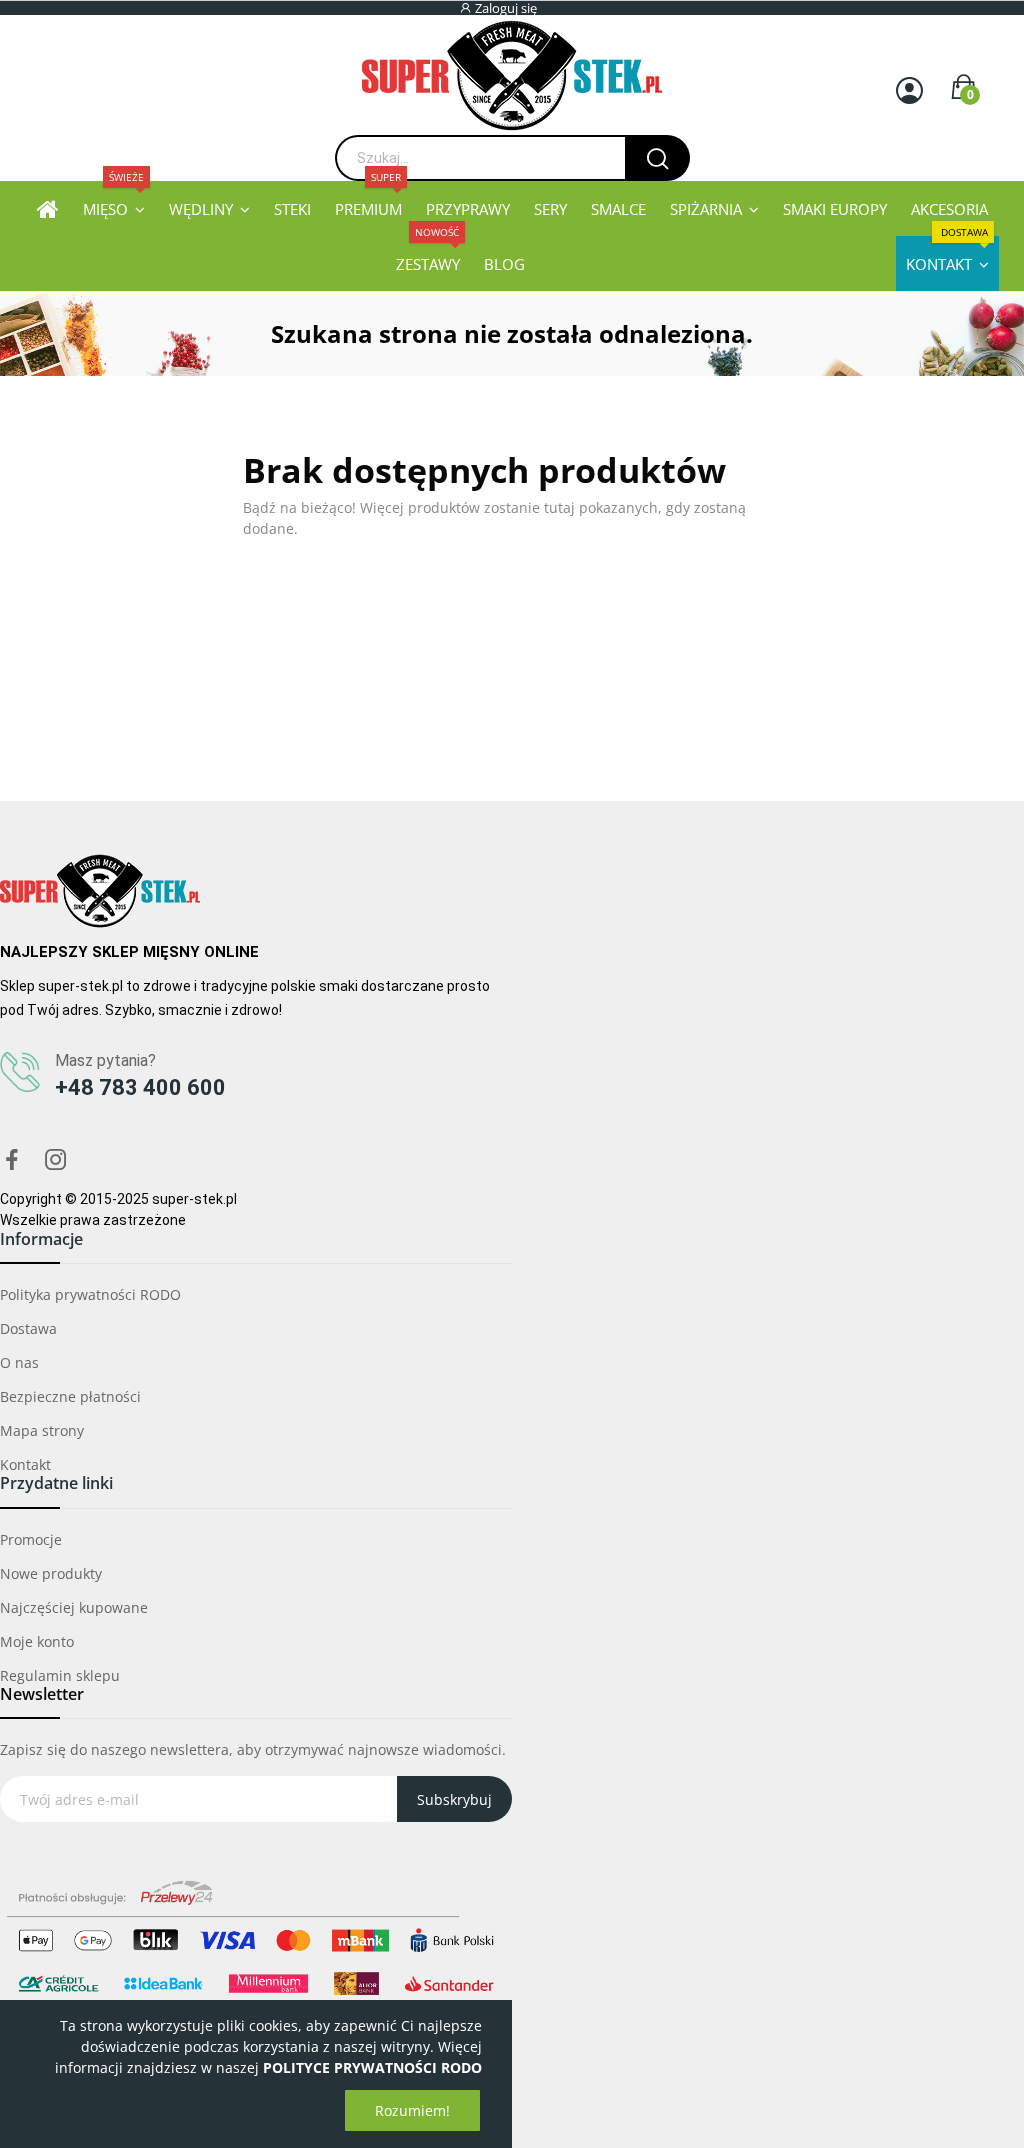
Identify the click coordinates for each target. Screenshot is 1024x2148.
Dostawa (28, 1328)
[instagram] (56, 1160)
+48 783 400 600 (140, 1087)
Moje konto (37, 1641)
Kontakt (25, 1464)
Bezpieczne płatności (70, 1396)
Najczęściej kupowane (74, 1607)
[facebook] (12, 1160)
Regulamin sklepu (60, 1675)
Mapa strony (42, 1430)
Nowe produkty (51, 1573)
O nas (19, 1362)
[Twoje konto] (909, 90)
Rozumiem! (412, 2110)
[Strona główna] (48, 208)
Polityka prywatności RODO (90, 1294)
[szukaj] (657, 158)
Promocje (31, 1539)
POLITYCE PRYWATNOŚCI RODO (372, 2067)
